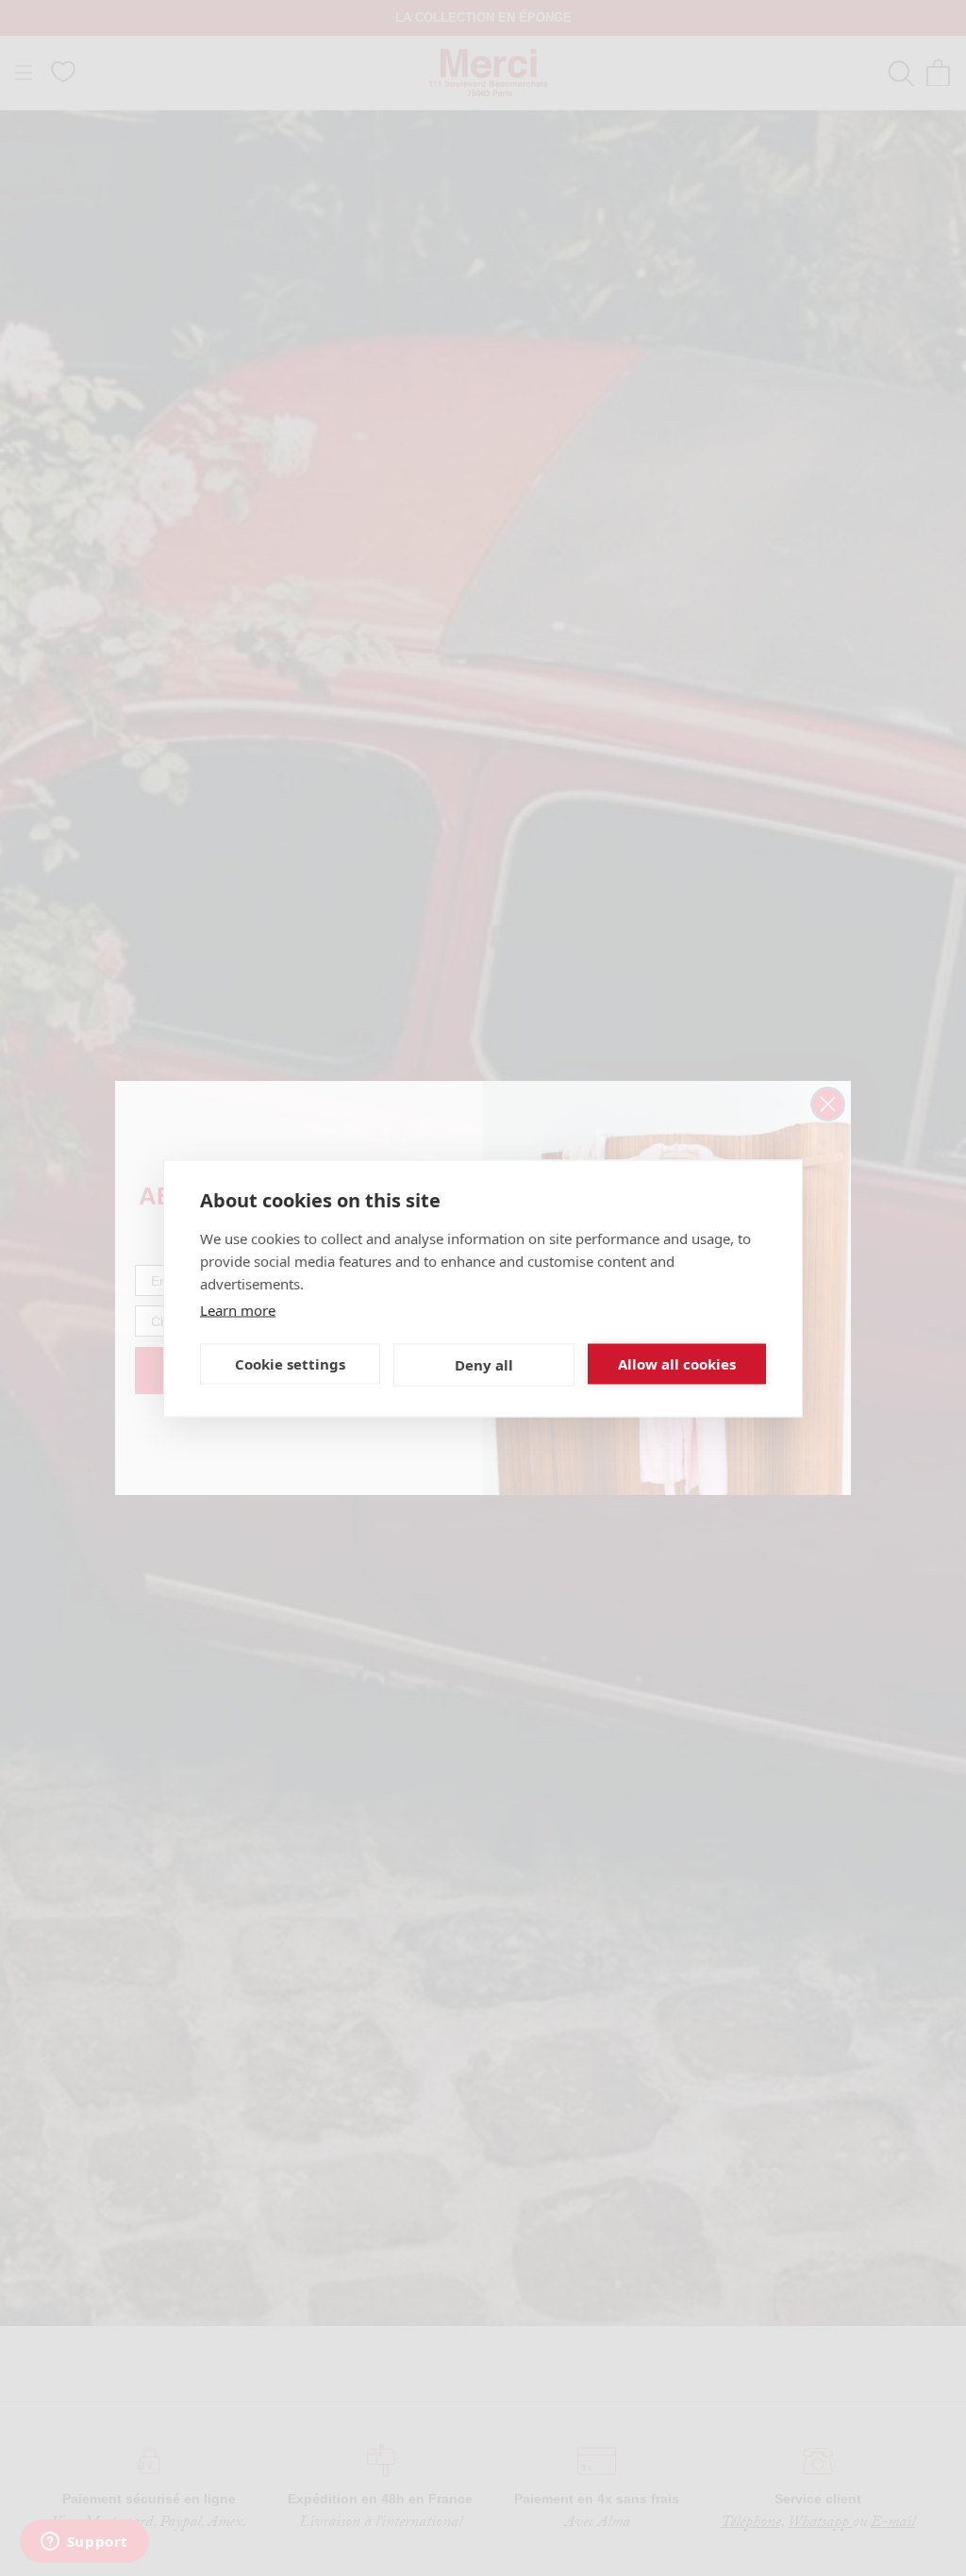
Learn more (238, 1309)
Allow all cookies (677, 1364)
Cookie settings (290, 1364)
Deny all (484, 1365)
